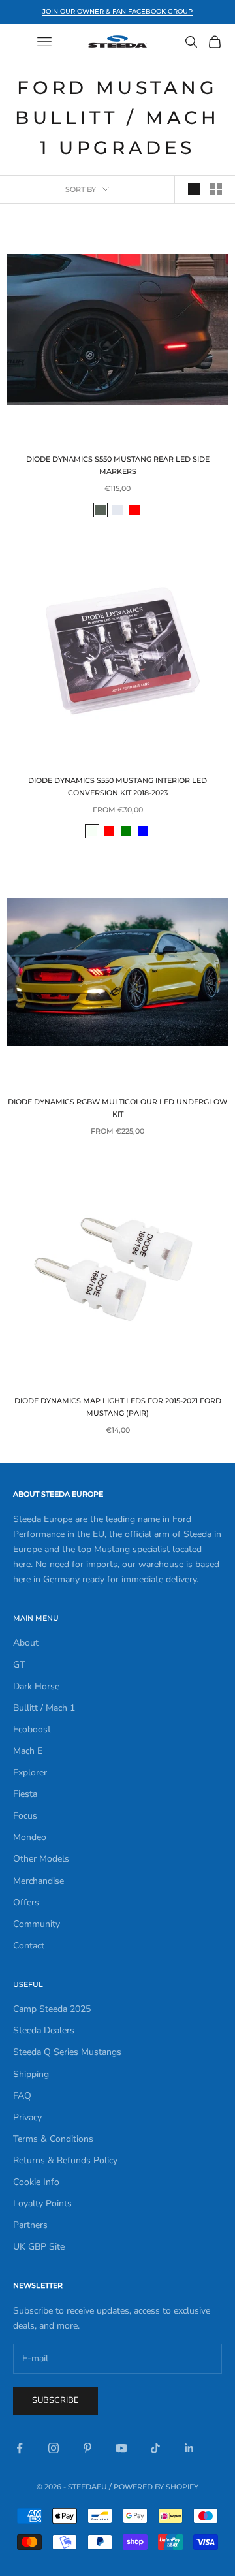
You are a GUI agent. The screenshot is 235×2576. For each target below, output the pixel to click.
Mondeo (30, 1837)
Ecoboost (32, 1729)
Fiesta (25, 1794)
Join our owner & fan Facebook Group (117, 11)
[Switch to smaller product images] (216, 189)
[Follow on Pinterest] (87, 2448)
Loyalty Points (42, 2203)
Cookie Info (36, 2182)
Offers (26, 1902)
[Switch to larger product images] (194, 189)
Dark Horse (36, 1686)
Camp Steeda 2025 (52, 2009)
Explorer (30, 1773)
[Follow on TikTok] (155, 2448)
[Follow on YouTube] (121, 2448)
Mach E (28, 1751)
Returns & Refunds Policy (65, 2160)
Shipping (31, 2074)
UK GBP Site (39, 2247)
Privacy (27, 2117)
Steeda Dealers (44, 2030)
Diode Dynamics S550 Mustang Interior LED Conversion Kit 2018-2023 (117, 787)
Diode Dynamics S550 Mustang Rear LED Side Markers (118, 465)
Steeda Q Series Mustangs (67, 2052)
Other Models (41, 1859)
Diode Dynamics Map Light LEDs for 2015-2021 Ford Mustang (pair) (118, 1407)
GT (19, 1665)
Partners (30, 2225)
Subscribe (55, 2400)
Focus (25, 1816)
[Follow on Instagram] (54, 2448)
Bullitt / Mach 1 (44, 1708)
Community (37, 1924)
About (26, 1643)
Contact (29, 1946)
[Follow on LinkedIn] (189, 2448)
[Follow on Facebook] (20, 2448)
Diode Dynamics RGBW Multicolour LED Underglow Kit (117, 1108)
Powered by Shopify (156, 2487)
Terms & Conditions (53, 2139)
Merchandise (39, 1881)
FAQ (22, 2096)
